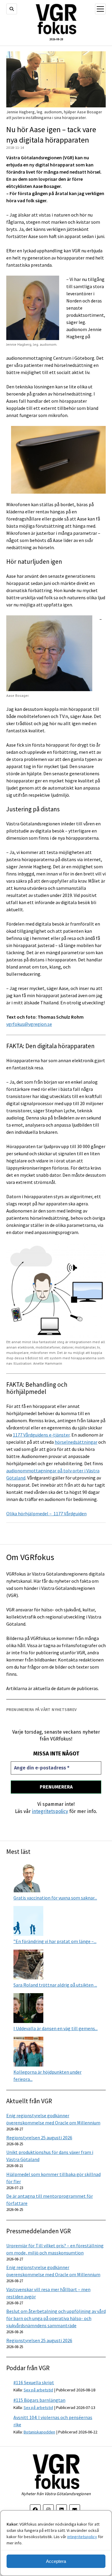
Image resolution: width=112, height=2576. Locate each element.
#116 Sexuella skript (34, 2382)
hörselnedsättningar (76, 1442)
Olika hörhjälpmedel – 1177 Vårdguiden (46, 1514)
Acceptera (56, 2561)
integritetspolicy (82, 2537)
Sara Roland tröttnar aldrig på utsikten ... (55, 1985)
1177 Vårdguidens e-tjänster (41, 1435)
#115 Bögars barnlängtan (39, 2400)
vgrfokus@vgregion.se (29, 1024)
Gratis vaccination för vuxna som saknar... (55, 1898)
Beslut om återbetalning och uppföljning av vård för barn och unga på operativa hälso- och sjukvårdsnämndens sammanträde (56, 2318)
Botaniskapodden (39, 2432)
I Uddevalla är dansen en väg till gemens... (56, 2028)
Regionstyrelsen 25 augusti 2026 (39, 2138)
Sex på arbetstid (38, 2390)
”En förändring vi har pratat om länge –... (55, 1941)
